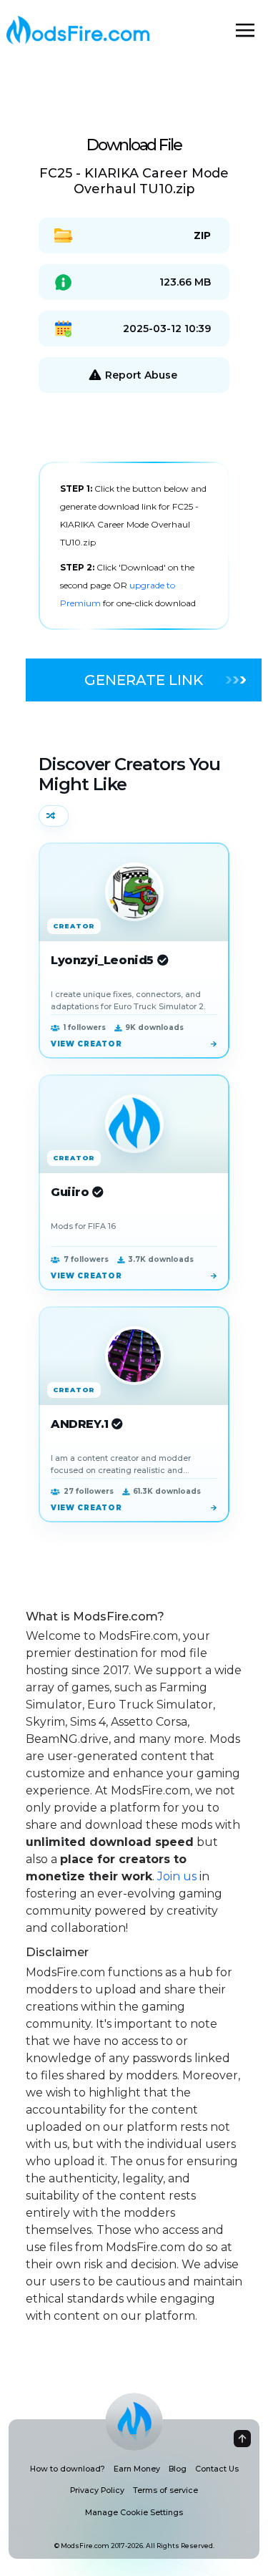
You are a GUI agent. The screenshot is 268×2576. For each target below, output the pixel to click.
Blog (178, 2469)
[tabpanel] (134, 546)
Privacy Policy (97, 2490)
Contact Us (217, 2469)
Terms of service (165, 2490)
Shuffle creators (54, 816)
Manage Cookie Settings (134, 2513)
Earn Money (137, 2469)
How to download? (68, 2469)
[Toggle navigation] (245, 30)
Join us (177, 1876)
